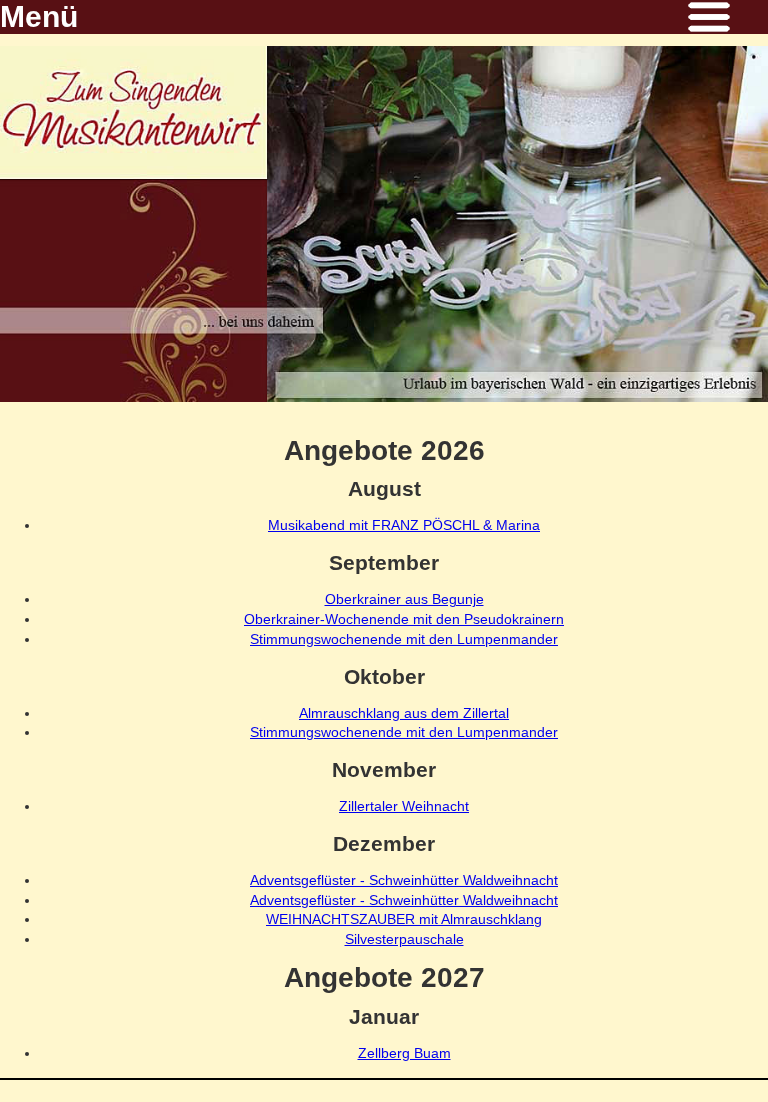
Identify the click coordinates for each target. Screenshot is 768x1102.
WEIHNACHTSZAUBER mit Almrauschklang (404, 919)
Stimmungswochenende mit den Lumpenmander (404, 639)
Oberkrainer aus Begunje (404, 599)
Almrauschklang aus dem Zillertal (404, 713)
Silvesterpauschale (404, 939)
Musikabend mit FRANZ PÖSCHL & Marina (404, 525)
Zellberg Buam (404, 1053)
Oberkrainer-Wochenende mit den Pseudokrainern (404, 619)
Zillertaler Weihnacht (404, 806)
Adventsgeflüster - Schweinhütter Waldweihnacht (404, 880)
